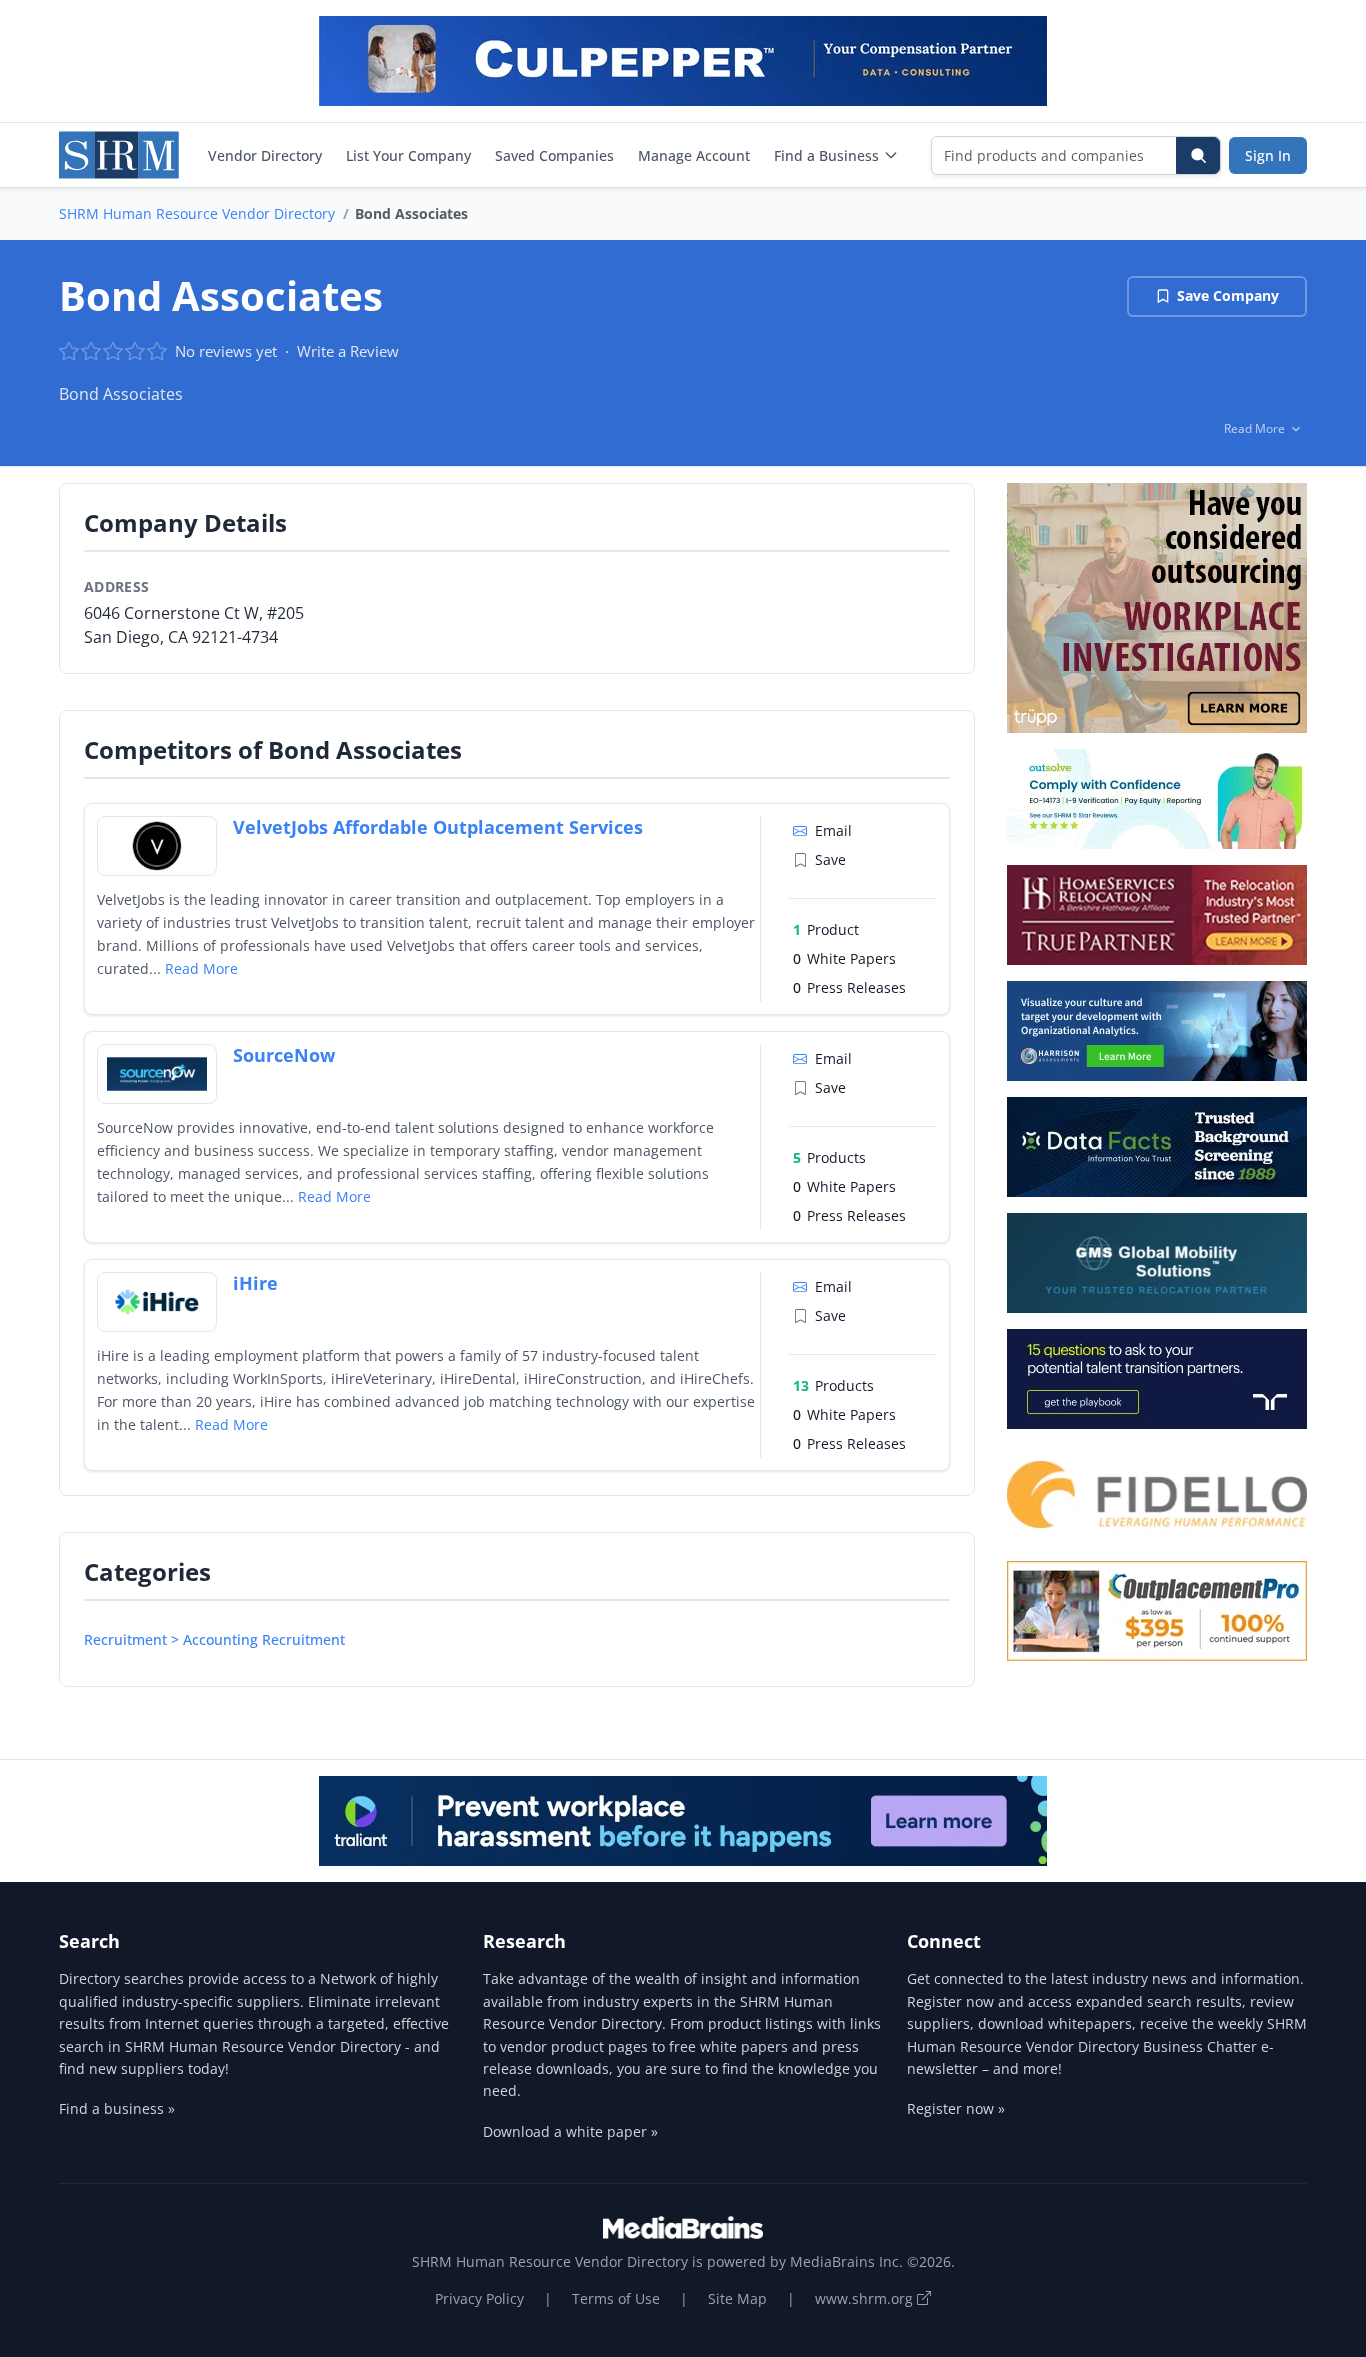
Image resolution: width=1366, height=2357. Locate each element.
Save (830, 859)
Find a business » (117, 2108)
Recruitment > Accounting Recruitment (214, 1639)
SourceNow (284, 1055)
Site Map (737, 2298)
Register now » (956, 2108)
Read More (201, 968)
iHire (255, 1283)
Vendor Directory (265, 155)
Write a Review (348, 351)
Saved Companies (554, 155)
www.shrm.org (866, 2298)
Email (833, 830)
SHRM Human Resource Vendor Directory (197, 213)
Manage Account (694, 155)
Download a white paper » (570, 2131)
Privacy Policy (479, 2298)
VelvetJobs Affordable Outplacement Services (438, 827)
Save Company (1228, 295)
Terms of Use (616, 2298)
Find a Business (826, 155)
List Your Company (408, 155)
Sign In (1268, 155)
